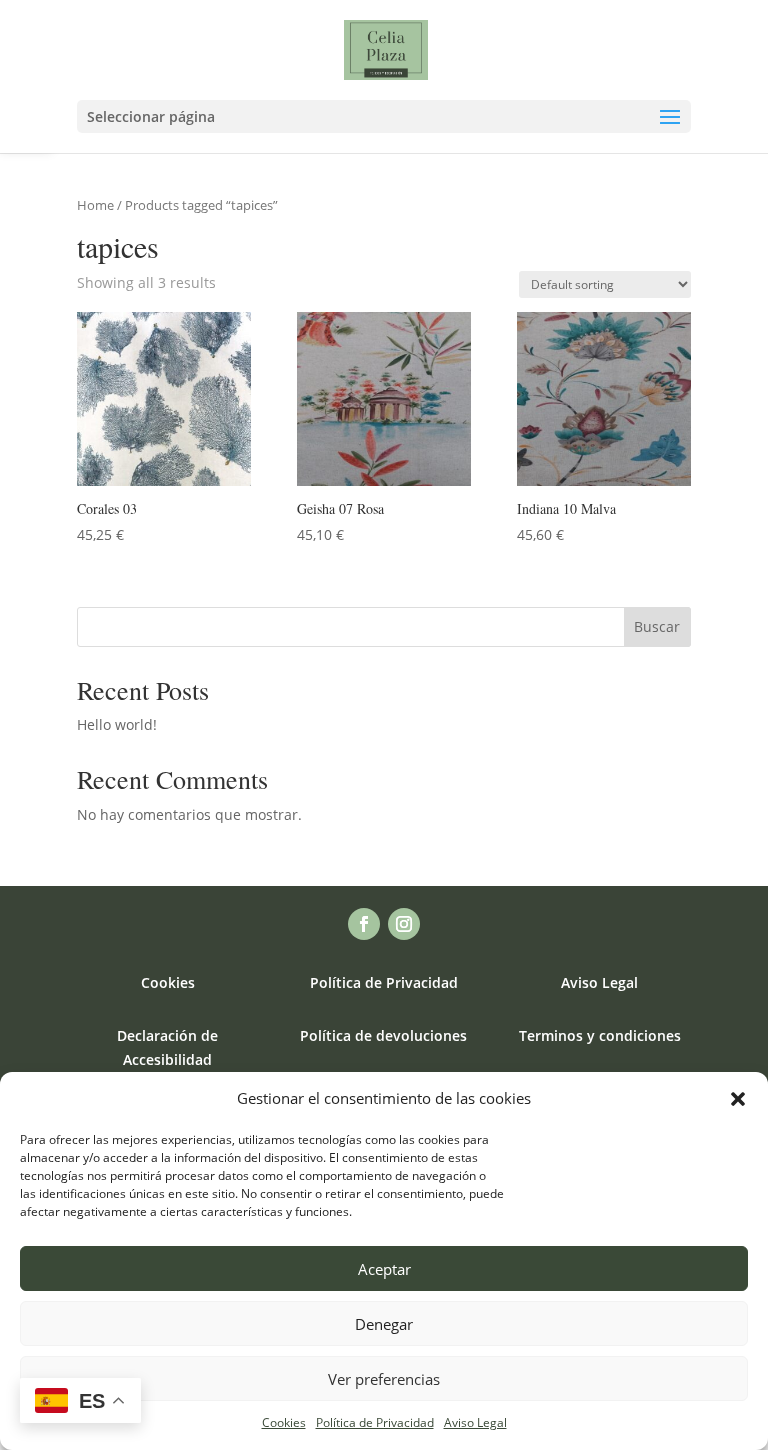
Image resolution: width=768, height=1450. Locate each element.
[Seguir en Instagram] (404, 924)
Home (95, 205)
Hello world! (117, 724)
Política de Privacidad (375, 1422)
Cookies (284, 1422)
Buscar (657, 626)
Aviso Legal (475, 1422)
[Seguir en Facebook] (364, 924)
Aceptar (384, 1269)
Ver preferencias (384, 1379)
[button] (738, 1099)
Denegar (384, 1324)
